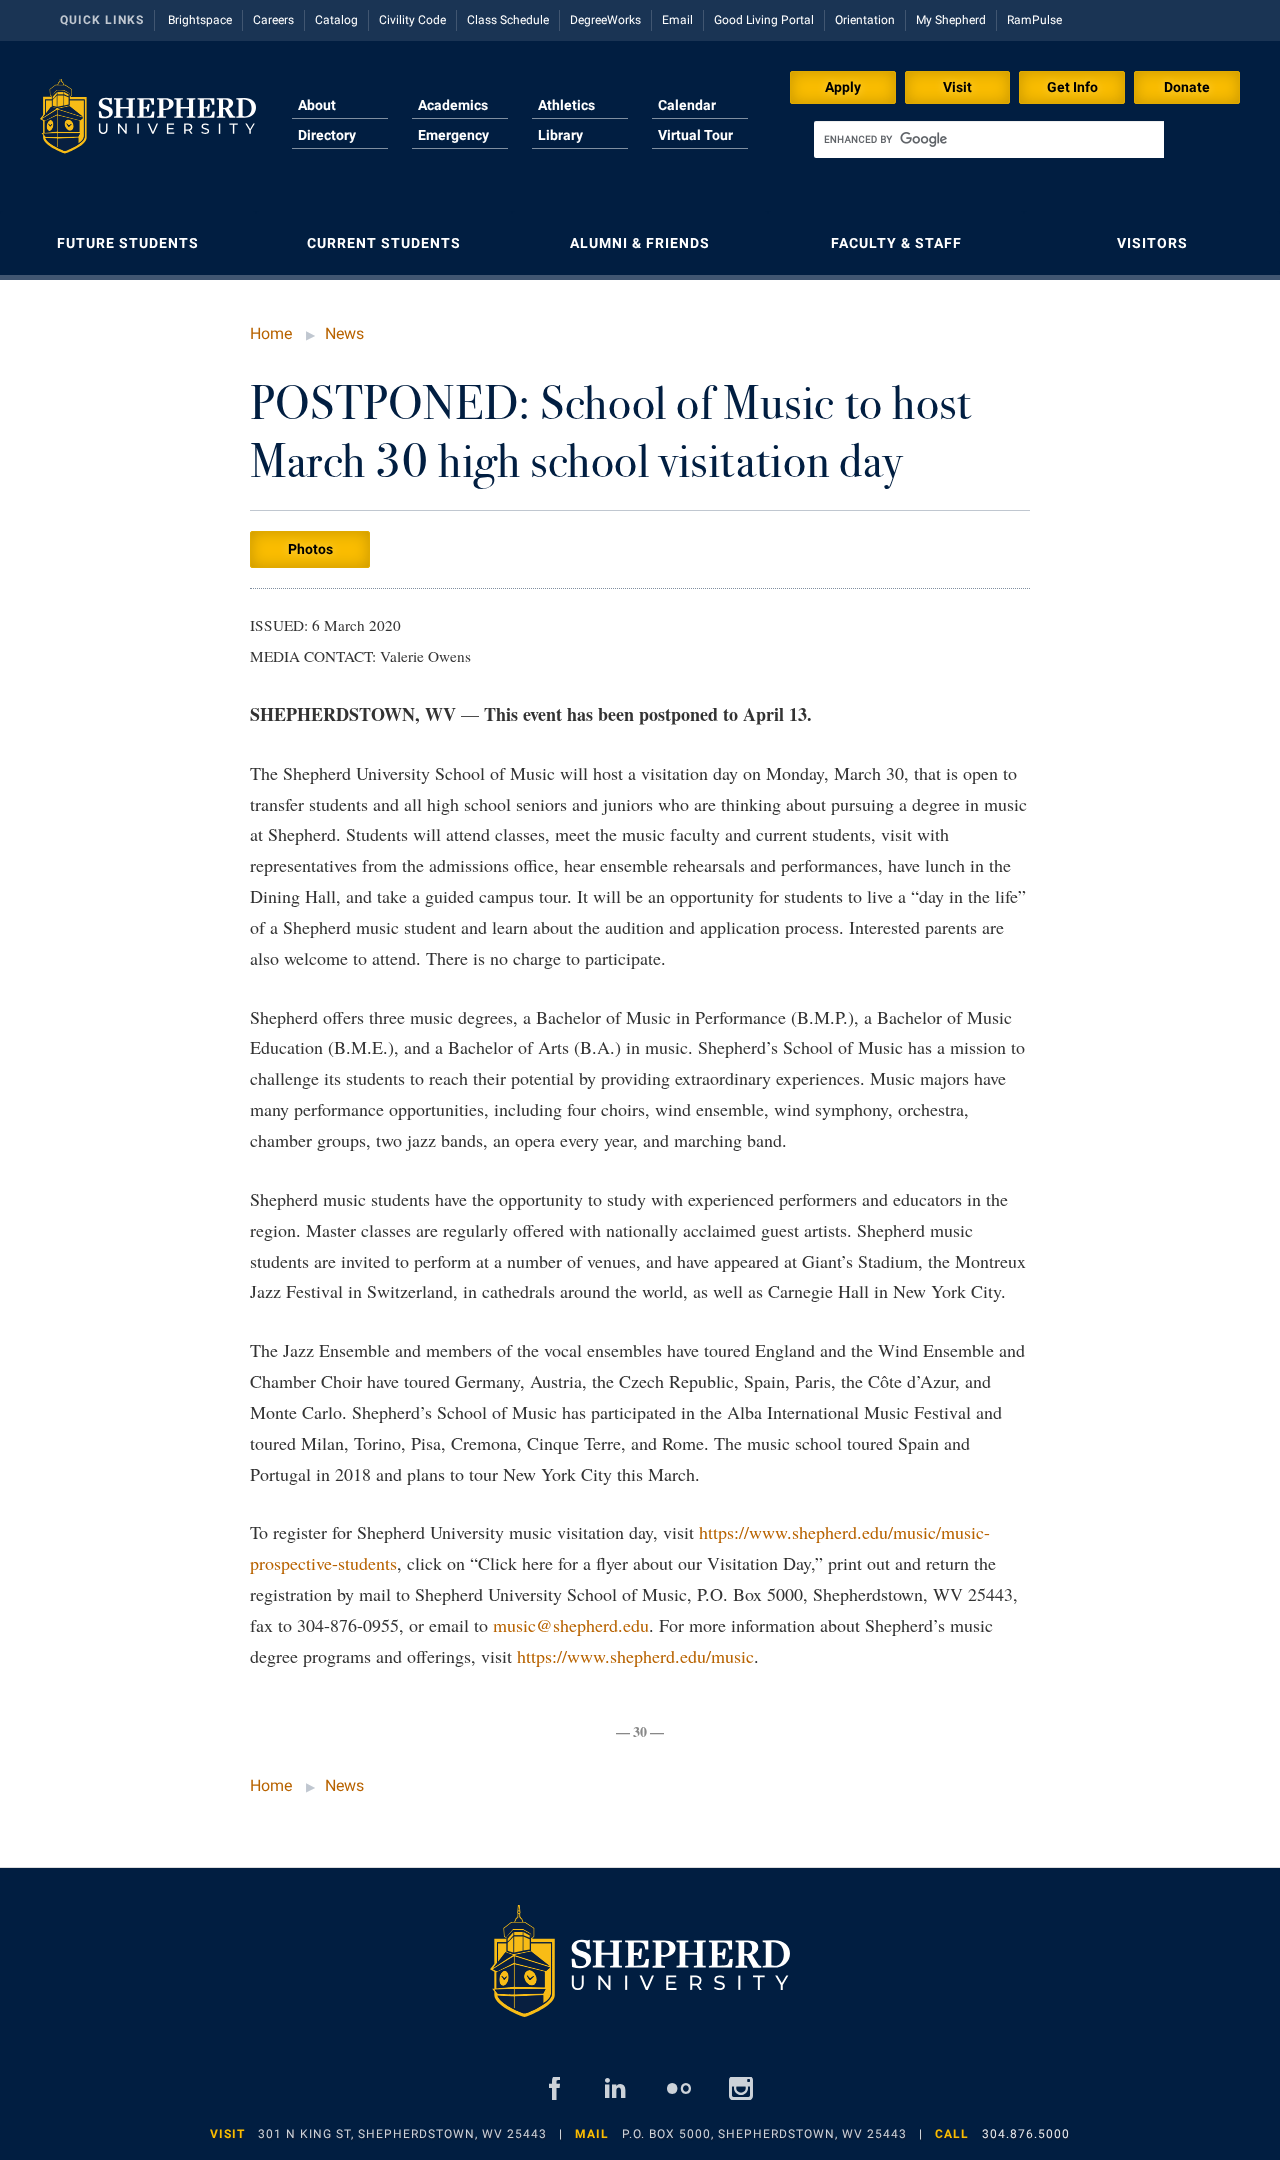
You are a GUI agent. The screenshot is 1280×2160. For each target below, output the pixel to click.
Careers (273, 20)
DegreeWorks (605, 20)
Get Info (1072, 87)
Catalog (336, 20)
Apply (843, 87)
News (344, 333)
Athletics (566, 105)
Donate (1187, 87)
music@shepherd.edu (571, 1625)
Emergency (453, 135)
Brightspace (200, 20)
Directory (327, 135)
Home (271, 333)
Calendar (687, 105)
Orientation (865, 20)
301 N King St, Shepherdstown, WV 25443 (402, 2134)
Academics (453, 105)
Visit (957, 87)
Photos (310, 549)
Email (677, 20)
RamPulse (1034, 20)
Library (560, 135)
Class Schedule (508, 20)
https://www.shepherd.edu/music (635, 1656)
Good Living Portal (764, 20)
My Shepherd (951, 20)
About (317, 105)
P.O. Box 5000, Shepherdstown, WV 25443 (764, 2134)
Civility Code (412, 20)
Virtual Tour (695, 135)
